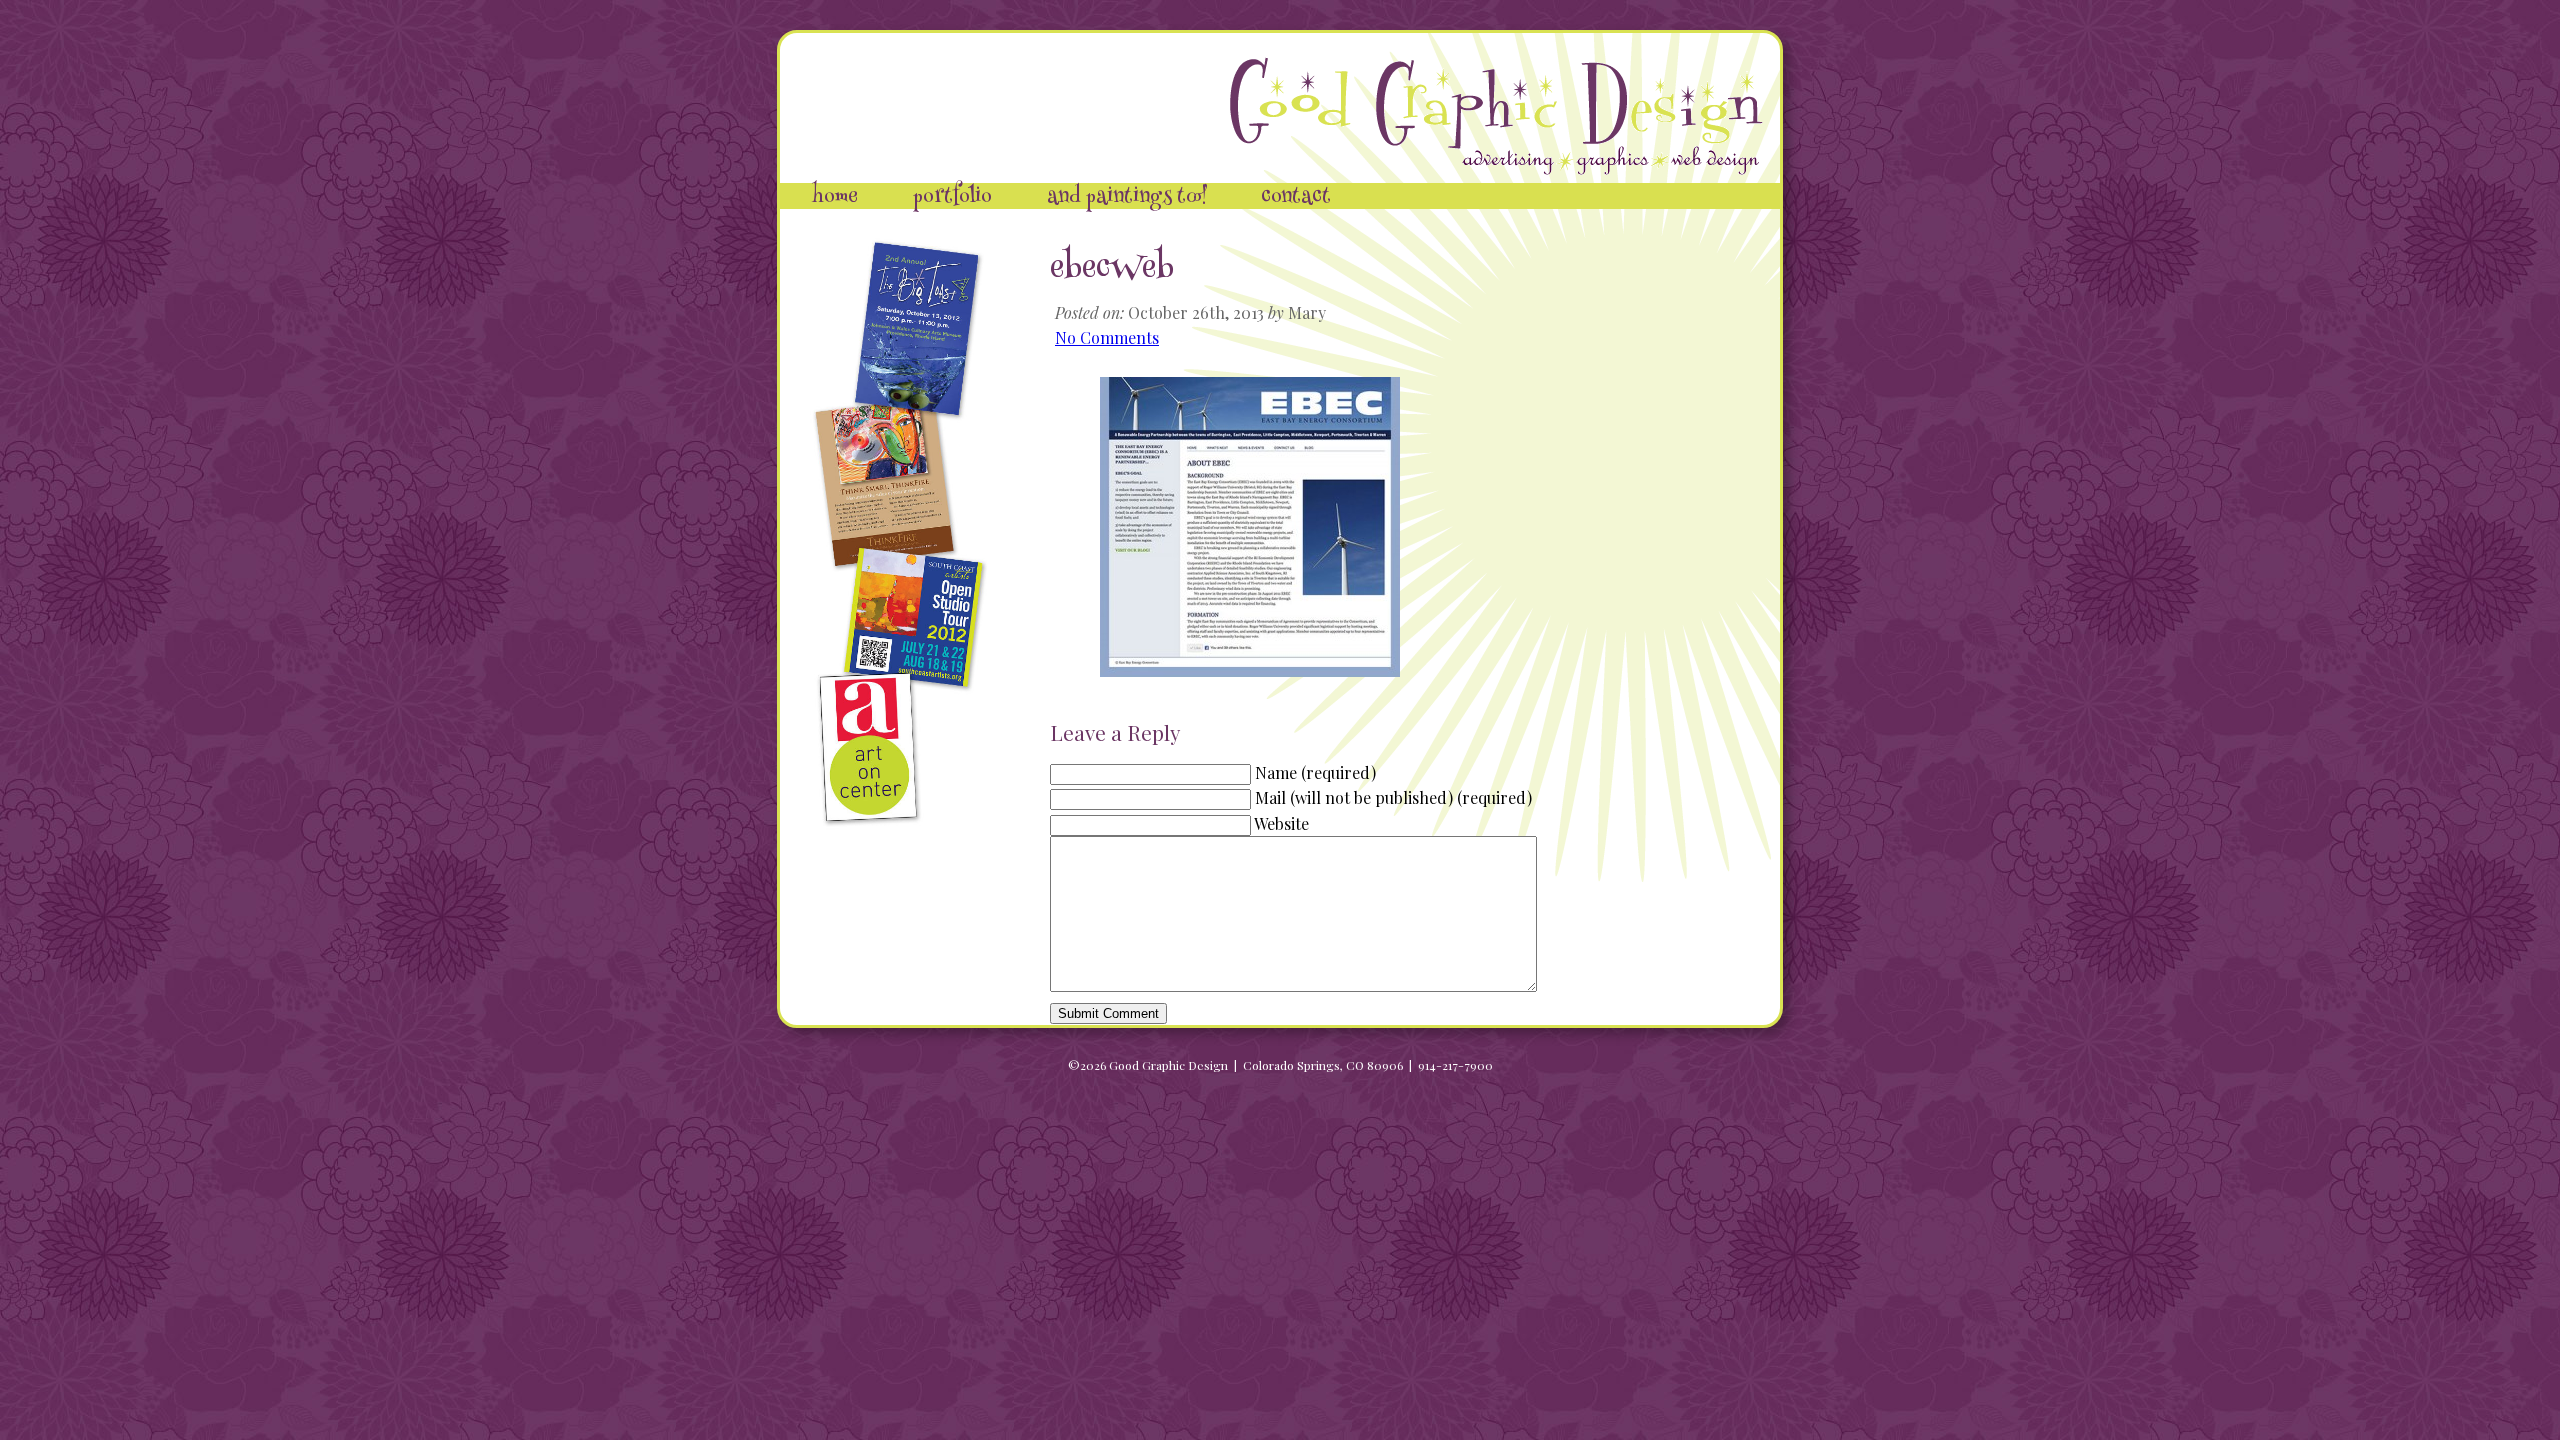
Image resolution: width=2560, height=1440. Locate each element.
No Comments (1107, 337)
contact (1296, 198)
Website (1281, 823)
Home (835, 198)
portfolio (952, 198)
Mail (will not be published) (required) (1393, 797)
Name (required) (1315, 772)
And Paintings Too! (1126, 198)
